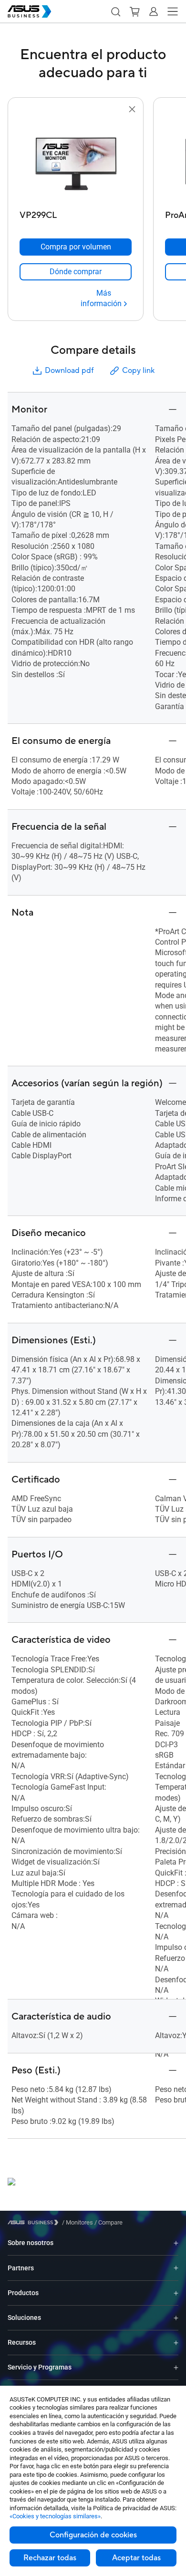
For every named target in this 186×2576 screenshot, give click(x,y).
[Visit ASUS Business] (35, 2222)
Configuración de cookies (93, 2535)
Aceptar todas (136, 2558)
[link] (76, 272)
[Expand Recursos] (176, 2343)
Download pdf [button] (69, 371)
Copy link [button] (138, 371)
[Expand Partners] (176, 2268)
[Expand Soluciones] (176, 2318)
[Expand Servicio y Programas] (176, 2367)
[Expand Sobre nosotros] (176, 2243)
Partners (21, 2268)
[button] (115, 11)
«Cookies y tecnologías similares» (55, 2516)
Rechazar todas (50, 2558)
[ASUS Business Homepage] (30, 11)
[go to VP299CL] (76, 161)
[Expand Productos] (176, 2293)
